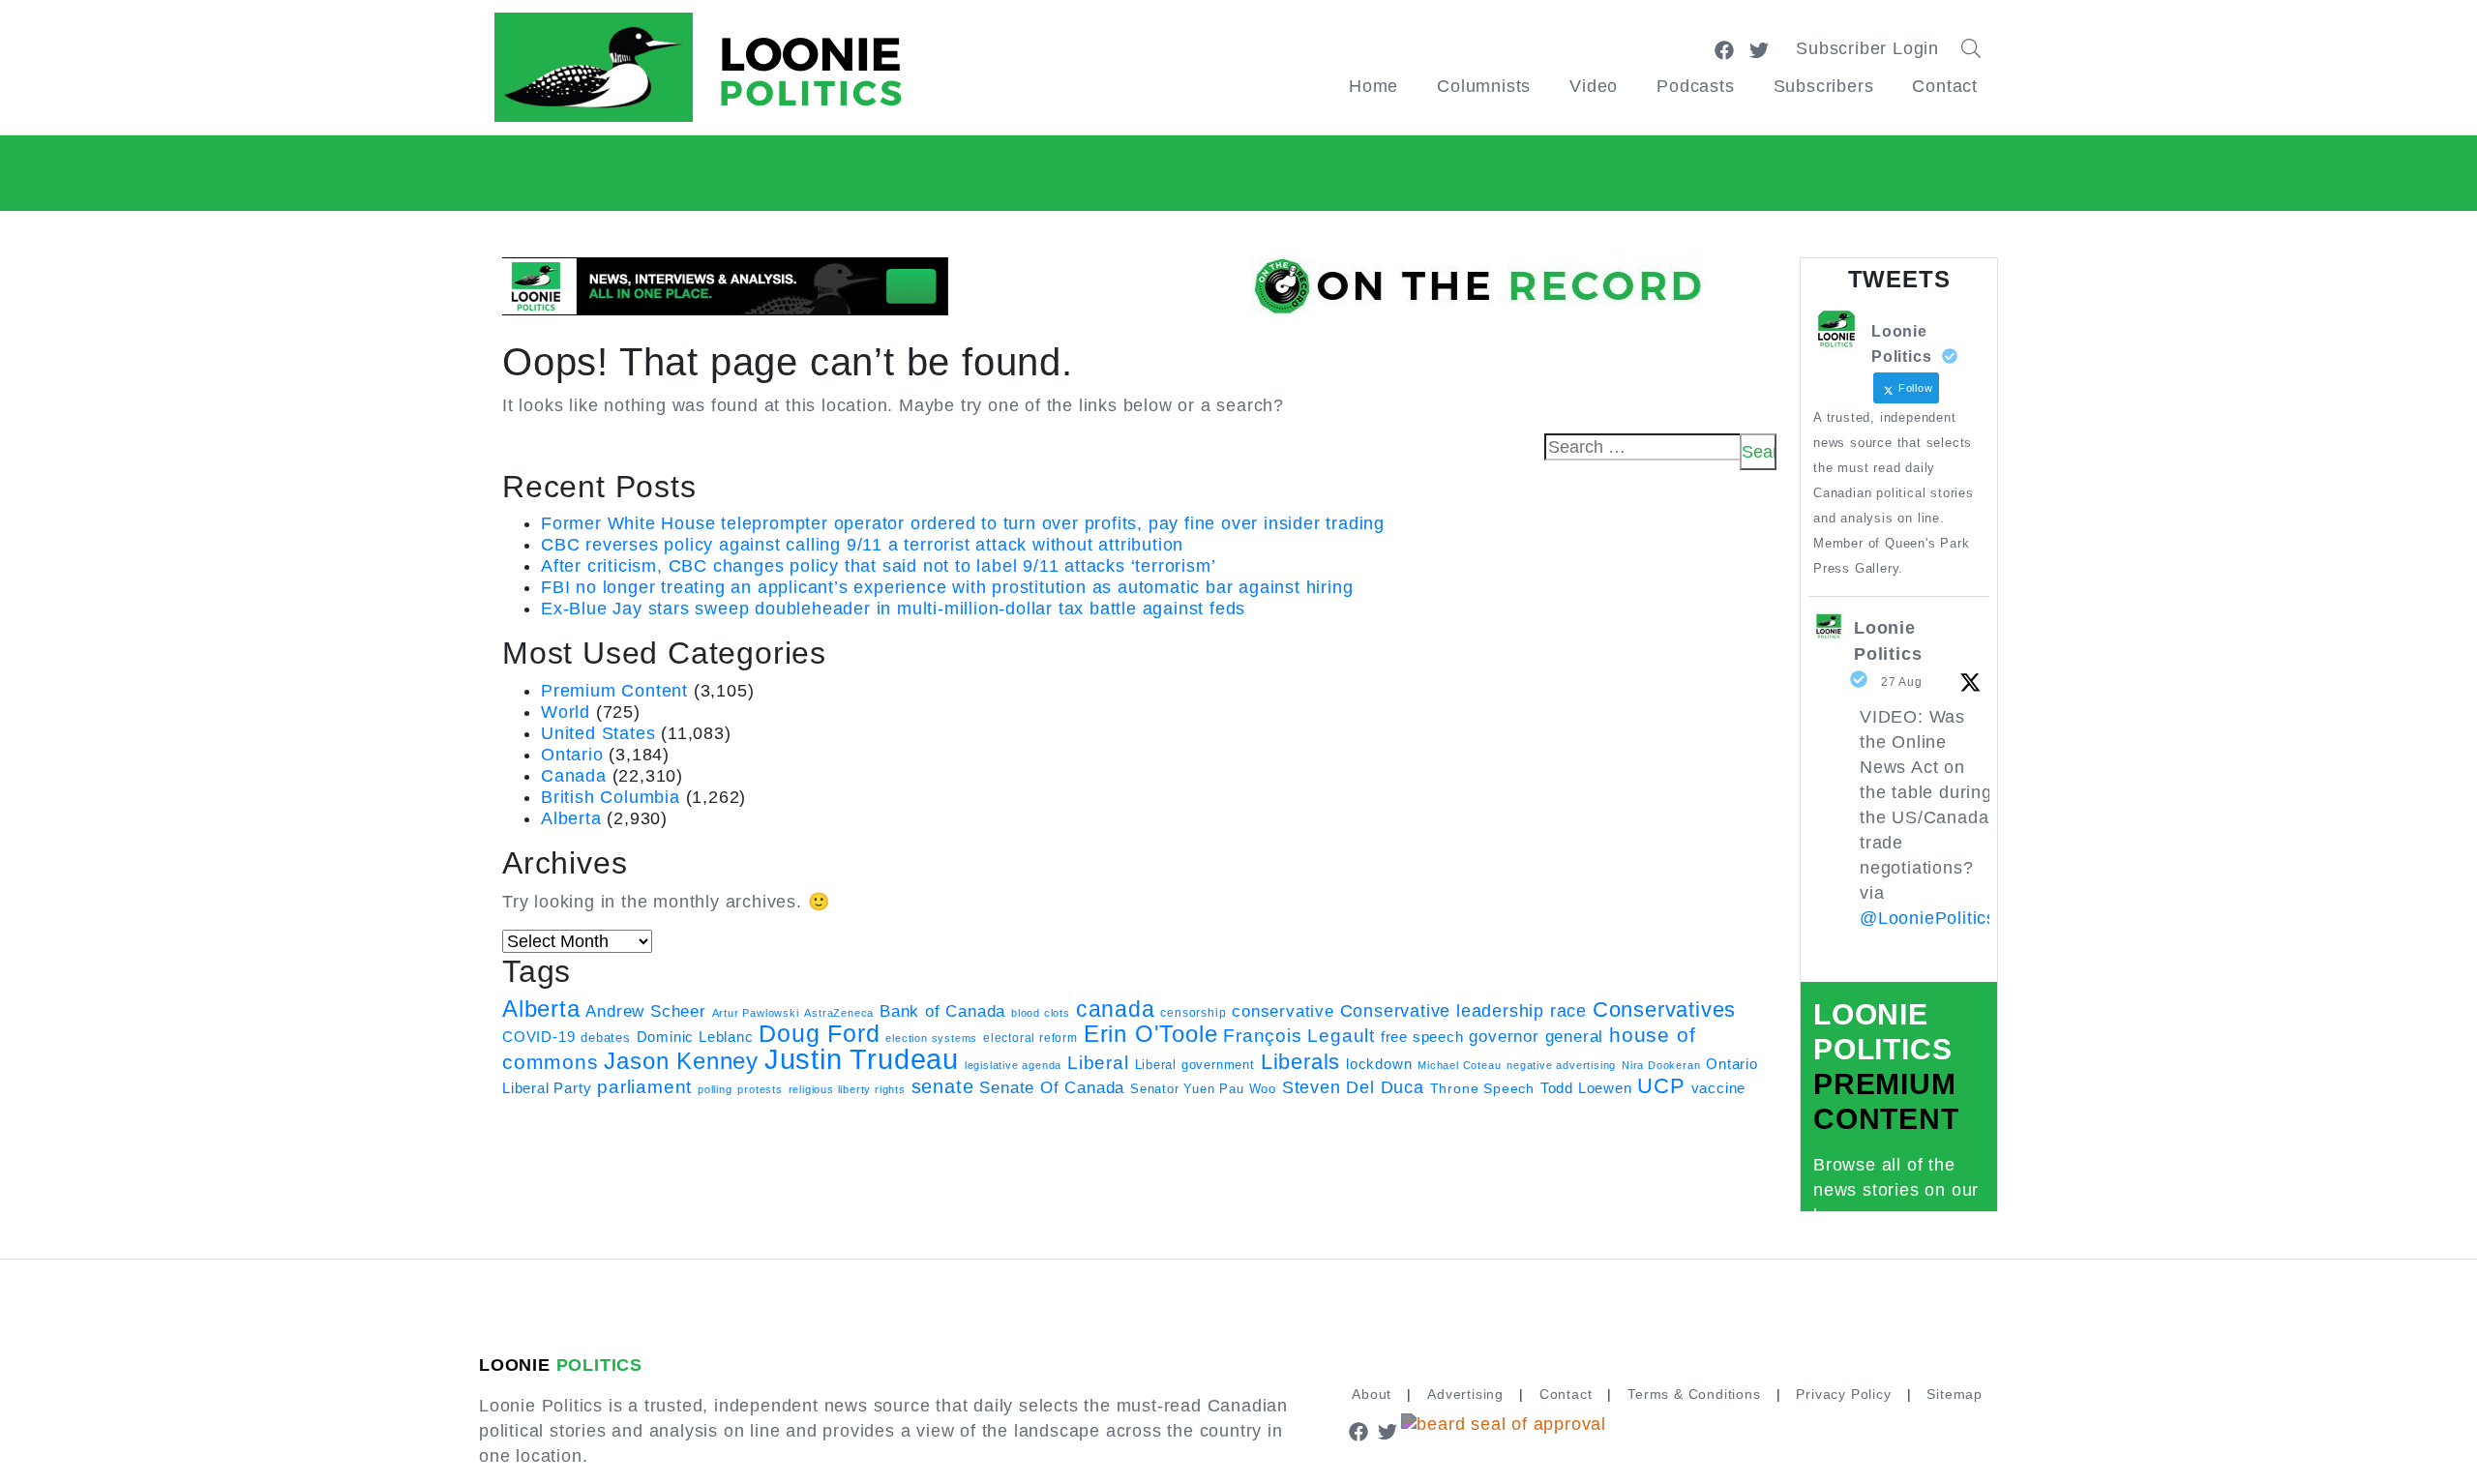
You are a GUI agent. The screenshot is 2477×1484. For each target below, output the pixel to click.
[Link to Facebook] (1724, 48)
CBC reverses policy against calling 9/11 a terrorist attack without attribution (862, 545)
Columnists (1484, 86)
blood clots (1041, 1013)
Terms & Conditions (1694, 1394)
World (566, 712)
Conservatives (1664, 1009)
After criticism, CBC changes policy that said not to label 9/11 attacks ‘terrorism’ (878, 566)
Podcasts (1695, 86)
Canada (574, 776)
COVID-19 (538, 1037)
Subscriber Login (1867, 48)
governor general (1536, 1037)
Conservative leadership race (1463, 1011)
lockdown (1379, 1064)
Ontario (572, 755)
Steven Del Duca (1353, 1087)
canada (1116, 1009)
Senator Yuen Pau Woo (1203, 1089)
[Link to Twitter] (1759, 48)
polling (715, 1089)
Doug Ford (819, 1034)
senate (943, 1086)
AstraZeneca (839, 1013)
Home (1373, 86)
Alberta (571, 818)
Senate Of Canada (1052, 1087)
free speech (1422, 1037)
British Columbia (611, 797)
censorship (1193, 1013)
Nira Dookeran (1661, 1065)
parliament (644, 1087)
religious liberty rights (847, 1089)
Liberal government (1195, 1065)
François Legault (1299, 1036)
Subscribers (1824, 86)
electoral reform (1030, 1038)
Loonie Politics (1888, 641)
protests (760, 1089)
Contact (1945, 86)
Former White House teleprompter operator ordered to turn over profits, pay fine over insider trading (963, 523)
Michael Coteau (1459, 1065)
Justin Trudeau (862, 1059)
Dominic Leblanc (695, 1037)
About (1372, 1394)
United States (598, 733)
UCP (1661, 1086)
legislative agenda (1013, 1065)
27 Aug (1902, 682)
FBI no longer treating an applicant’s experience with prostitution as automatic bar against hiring (947, 587)
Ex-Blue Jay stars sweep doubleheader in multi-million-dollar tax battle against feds (893, 608)
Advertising (1465, 1394)
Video (1594, 86)
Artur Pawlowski (756, 1013)
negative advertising (1561, 1065)
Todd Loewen (1586, 1088)
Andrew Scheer (645, 1011)
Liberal (1098, 1063)
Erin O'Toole (1151, 1034)
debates (606, 1038)
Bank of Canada (942, 1011)
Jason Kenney (681, 1061)
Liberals (1300, 1062)
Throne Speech (1482, 1088)
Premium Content (614, 691)
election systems (931, 1038)
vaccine (1719, 1088)
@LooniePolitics (1928, 918)
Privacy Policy (1843, 1394)
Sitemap (1955, 1394)
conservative (1283, 1011)
